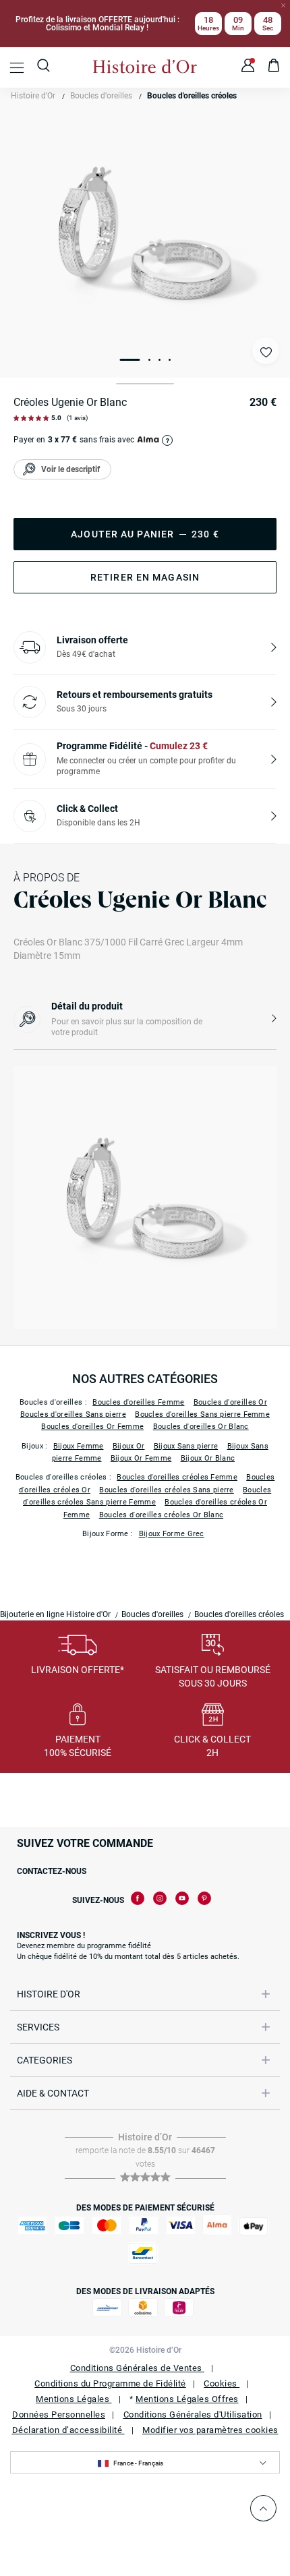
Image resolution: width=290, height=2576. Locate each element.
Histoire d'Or (33, 96)
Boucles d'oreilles (101, 96)
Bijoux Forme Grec (172, 1534)
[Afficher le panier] (274, 67)
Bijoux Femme (79, 1446)
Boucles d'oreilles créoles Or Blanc (162, 1515)
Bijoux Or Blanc (208, 1458)
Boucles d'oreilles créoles (192, 96)
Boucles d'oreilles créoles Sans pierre (166, 1490)
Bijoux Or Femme (141, 1458)
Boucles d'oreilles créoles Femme (177, 1477)
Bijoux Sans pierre (186, 1446)
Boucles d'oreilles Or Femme (92, 1427)
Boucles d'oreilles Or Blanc (201, 1427)
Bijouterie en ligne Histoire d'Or (55, 1614)
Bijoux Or (129, 1446)
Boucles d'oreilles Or (230, 1402)
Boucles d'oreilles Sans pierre (73, 1414)
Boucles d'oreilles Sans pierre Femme (202, 1414)
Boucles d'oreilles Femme (138, 1402)
